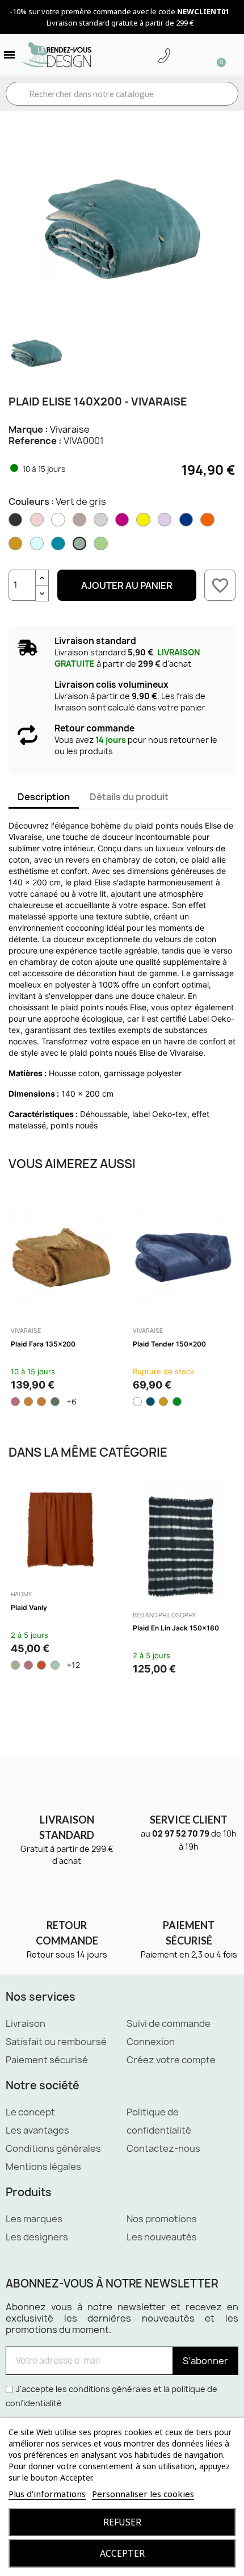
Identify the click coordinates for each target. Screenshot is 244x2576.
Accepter (122, 2553)
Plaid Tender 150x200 (169, 1344)
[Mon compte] (182, 56)
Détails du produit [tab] (129, 797)
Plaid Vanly (29, 1607)
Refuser (122, 2522)
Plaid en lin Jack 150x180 (176, 1628)
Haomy (21, 1594)
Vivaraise (70, 429)
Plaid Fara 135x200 (43, 1344)
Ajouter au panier (127, 586)
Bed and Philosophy (164, 1615)
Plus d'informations (47, 2494)
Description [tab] (44, 797)
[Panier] (216, 55)
